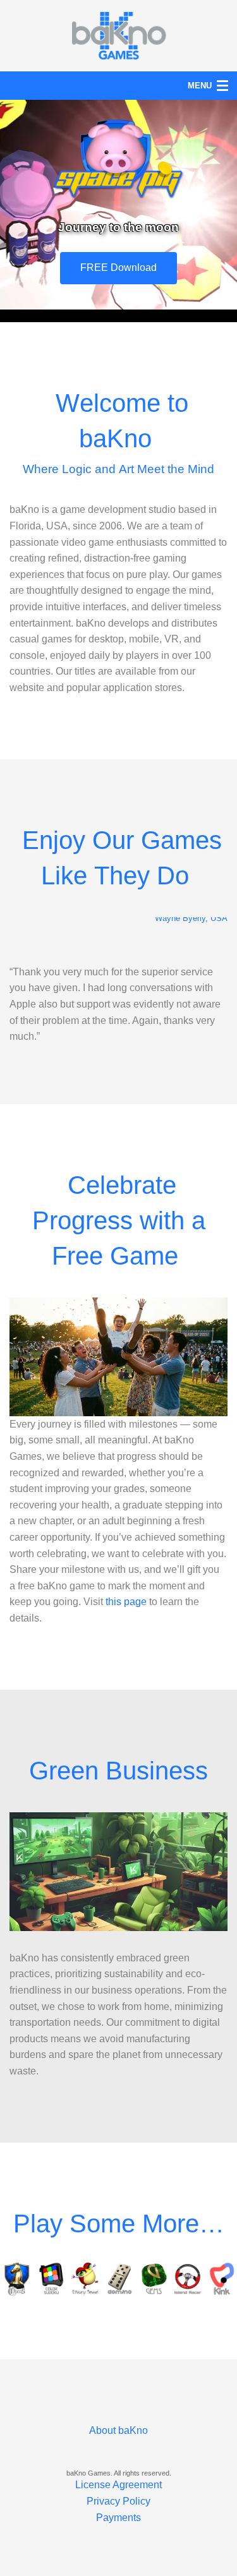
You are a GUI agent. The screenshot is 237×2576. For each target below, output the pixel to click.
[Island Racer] (188, 2279)
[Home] (119, 34)
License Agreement (118, 2485)
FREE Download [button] (118, 268)
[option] (17, 2279)
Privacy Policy (118, 2501)
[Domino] (119, 2279)
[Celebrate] (118, 1357)
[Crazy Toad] (85, 2279)
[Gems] (154, 2279)
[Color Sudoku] (51, 2279)
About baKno (118, 2430)
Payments (118, 2518)
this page (126, 1602)
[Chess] (17, 2279)
